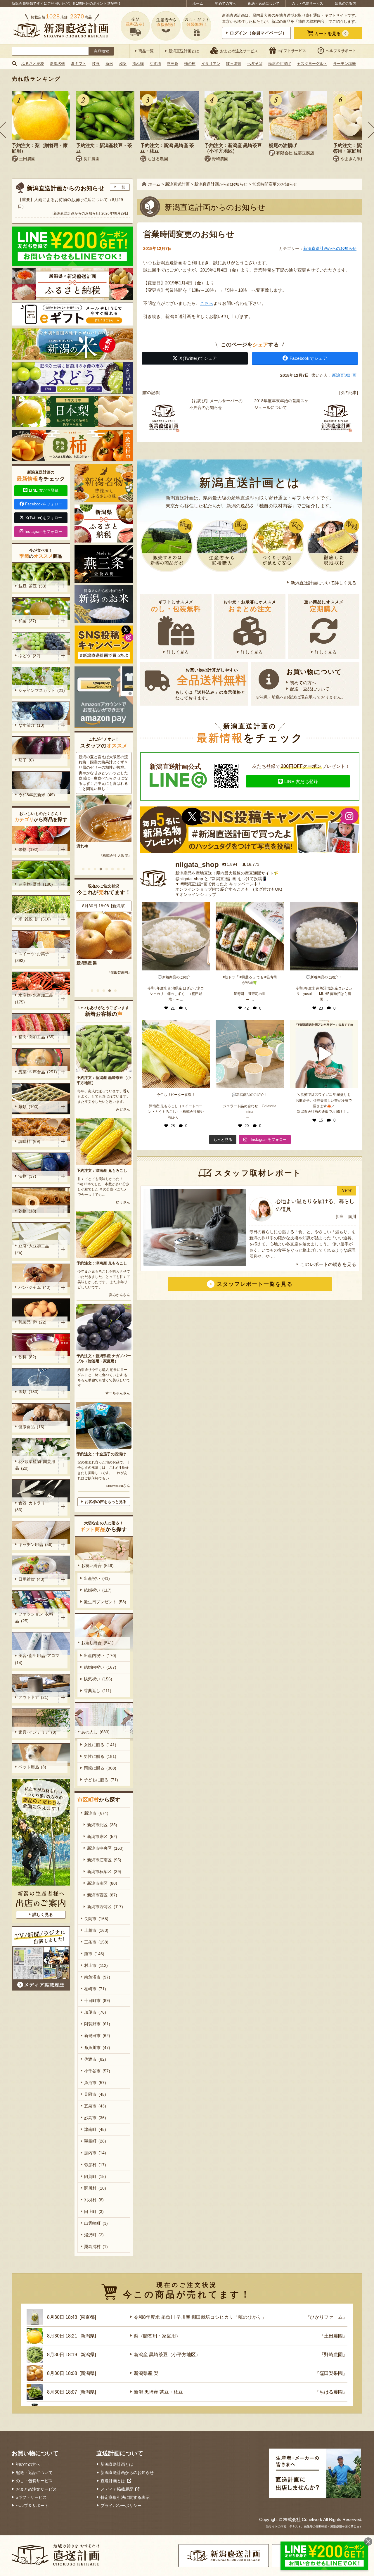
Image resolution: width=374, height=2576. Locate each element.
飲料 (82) (27, 1357)
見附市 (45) (95, 2094)
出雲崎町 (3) (96, 2223)
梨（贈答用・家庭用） (157, 2336)
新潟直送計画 (344, 375)
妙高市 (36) (95, 2118)
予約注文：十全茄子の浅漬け (101, 1454)
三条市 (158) (96, 1942)
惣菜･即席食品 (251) (38, 1072)
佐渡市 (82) (95, 2059)
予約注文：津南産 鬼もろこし (102, 1170)
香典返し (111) (98, 1691)
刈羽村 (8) (94, 2200)
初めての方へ (226, 4)
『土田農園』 (333, 2336)
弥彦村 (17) (95, 2165)
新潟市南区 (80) (102, 1883)
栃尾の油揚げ (280, 64)
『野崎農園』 (333, 2355)
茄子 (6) (26, 760)
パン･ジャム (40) (34, 1287)
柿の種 (190, 64)
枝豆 (96, 64)
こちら (207, 303)
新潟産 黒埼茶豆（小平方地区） (167, 2355)
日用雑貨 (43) (31, 1579)
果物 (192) (28, 849)
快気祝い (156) (98, 1679)
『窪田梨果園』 (331, 2373)
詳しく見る (178, 652)
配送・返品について (264, 4)
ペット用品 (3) (32, 1767)
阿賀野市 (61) (97, 2024)
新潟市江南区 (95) (104, 1860)
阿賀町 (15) (95, 2176)
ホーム (198, 4)
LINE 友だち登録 (301, 781)
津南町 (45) (95, 2129)
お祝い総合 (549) (97, 1566)
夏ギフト (79, 64)
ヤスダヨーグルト (312, 64)
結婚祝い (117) (98, 1590)
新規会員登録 (22, 4)
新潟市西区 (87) (102, 1895)
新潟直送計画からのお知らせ (330, 248)
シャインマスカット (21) (42, 690)
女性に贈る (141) (100, 1745)
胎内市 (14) (95, 2153)
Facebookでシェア (309, 358)
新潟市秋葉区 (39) (104, 1872)
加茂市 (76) (95, 2012)
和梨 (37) (27, 621)
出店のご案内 (346, 4)
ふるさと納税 (33, 64)
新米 (109, 64)
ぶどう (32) (29, 656)
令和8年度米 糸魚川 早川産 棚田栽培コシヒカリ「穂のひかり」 (102, 968)
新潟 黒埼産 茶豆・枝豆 (158, 2392)
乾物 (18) (27, 1211)
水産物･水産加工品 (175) (35, 999)
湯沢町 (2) (94, 2235)
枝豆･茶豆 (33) (32, 586)
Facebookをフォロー (44, 504)
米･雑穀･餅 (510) (35, 919)
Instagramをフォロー (43, 532)
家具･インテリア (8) (37, 1732)
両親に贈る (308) (100, 1768)
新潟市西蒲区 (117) (105, 1907)
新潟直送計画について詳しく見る (324, 583)
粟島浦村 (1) (96, 2247)
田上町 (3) (94, 2212)
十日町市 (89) (97, 2000)
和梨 (123, 64)
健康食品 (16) (31, 1427)
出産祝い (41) (97, 1578)
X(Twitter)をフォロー (44, 518)
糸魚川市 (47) (97, 2048)
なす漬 (155, 64)
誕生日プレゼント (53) (105, 1602)
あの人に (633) (95, 1732)
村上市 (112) (96, 1965)
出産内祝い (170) (100, 1656)
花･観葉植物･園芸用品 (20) (35, 1465)
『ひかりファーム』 (116, 983)
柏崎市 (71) (95, 1989)
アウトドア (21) (33, 1697)
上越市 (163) (96, 1930)
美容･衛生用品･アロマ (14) (38, 1659)
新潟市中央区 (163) (105, 1848)
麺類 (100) (28, 1107)
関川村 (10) (95, 2188)
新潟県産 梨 (146, 2373)
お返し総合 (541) (97, 1643)
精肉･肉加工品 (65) (37, 1037)
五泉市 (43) (95, 2106)
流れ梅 (138, 64)
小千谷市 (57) (97, 2071)
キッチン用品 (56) (36, 1544)
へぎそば (255, 64)
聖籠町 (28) (95, 2141)
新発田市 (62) (97, 2036)
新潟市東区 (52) (102, 1836)
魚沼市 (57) (95, 2083)
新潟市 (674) (96, 1813)
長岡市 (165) (96, 1919)
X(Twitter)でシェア (198, 358)
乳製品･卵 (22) (32, 1322)
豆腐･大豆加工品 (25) (33, 1249)
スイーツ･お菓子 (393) (33, 957)
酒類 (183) (28, 1392)
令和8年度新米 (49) (37, 795)
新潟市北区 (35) (102, 1825)
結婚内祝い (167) (100, 1667)
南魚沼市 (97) (97, 1977)
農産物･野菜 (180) (36, 884)
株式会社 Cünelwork (303, 2519)
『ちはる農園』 (331, 2392)
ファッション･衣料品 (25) (34, 1617)
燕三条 (173, 64)
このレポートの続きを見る (328, 1264)
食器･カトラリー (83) (33, 1506)
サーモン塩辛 (344, 64)
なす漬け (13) (31, 725)
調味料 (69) (29, 1141)
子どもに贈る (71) (101, 1780)
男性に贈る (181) (100, 1756)
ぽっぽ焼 (234, 64)
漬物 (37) (27, 1176)
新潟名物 (58, 64)
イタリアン (211, 64)
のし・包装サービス (307, 4)
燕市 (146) (94, 1954)
